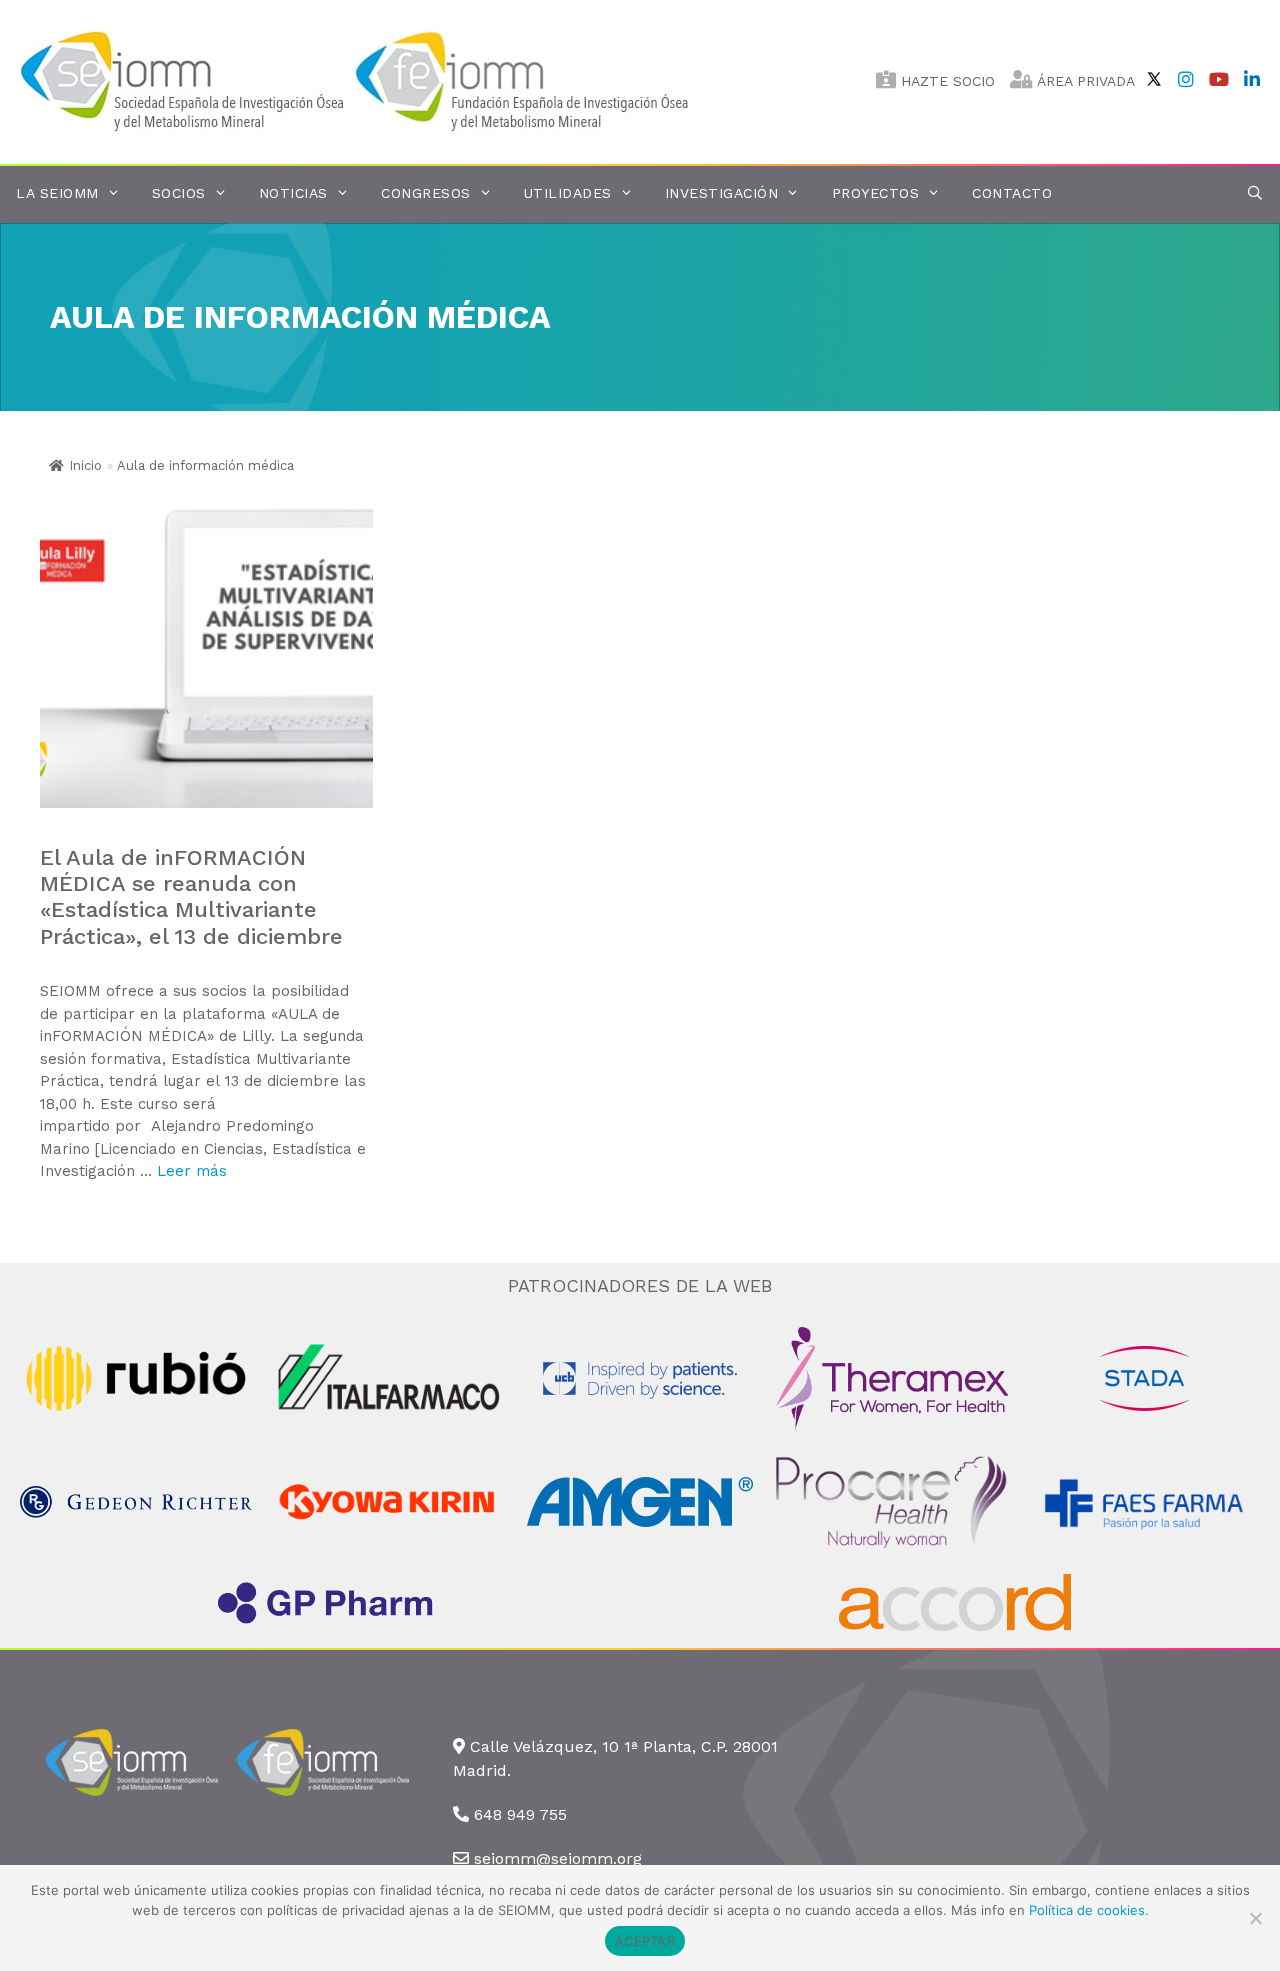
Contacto (1012, 193)
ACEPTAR (645, 1941)
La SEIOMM (57, 193)
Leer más (192, 1171)
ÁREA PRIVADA (1084, 81)
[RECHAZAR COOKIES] (1255, 1918)
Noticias (293, 193)
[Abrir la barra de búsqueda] (1255, 193)
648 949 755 (520, 1814)
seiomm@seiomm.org (558, 1858)
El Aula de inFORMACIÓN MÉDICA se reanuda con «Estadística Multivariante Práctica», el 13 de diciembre (191, 897)
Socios (179, 193)
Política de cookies (1087, 1910)
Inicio (85, 465)
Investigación (722, 193)
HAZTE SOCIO (945, 81)
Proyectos (876, 193)
